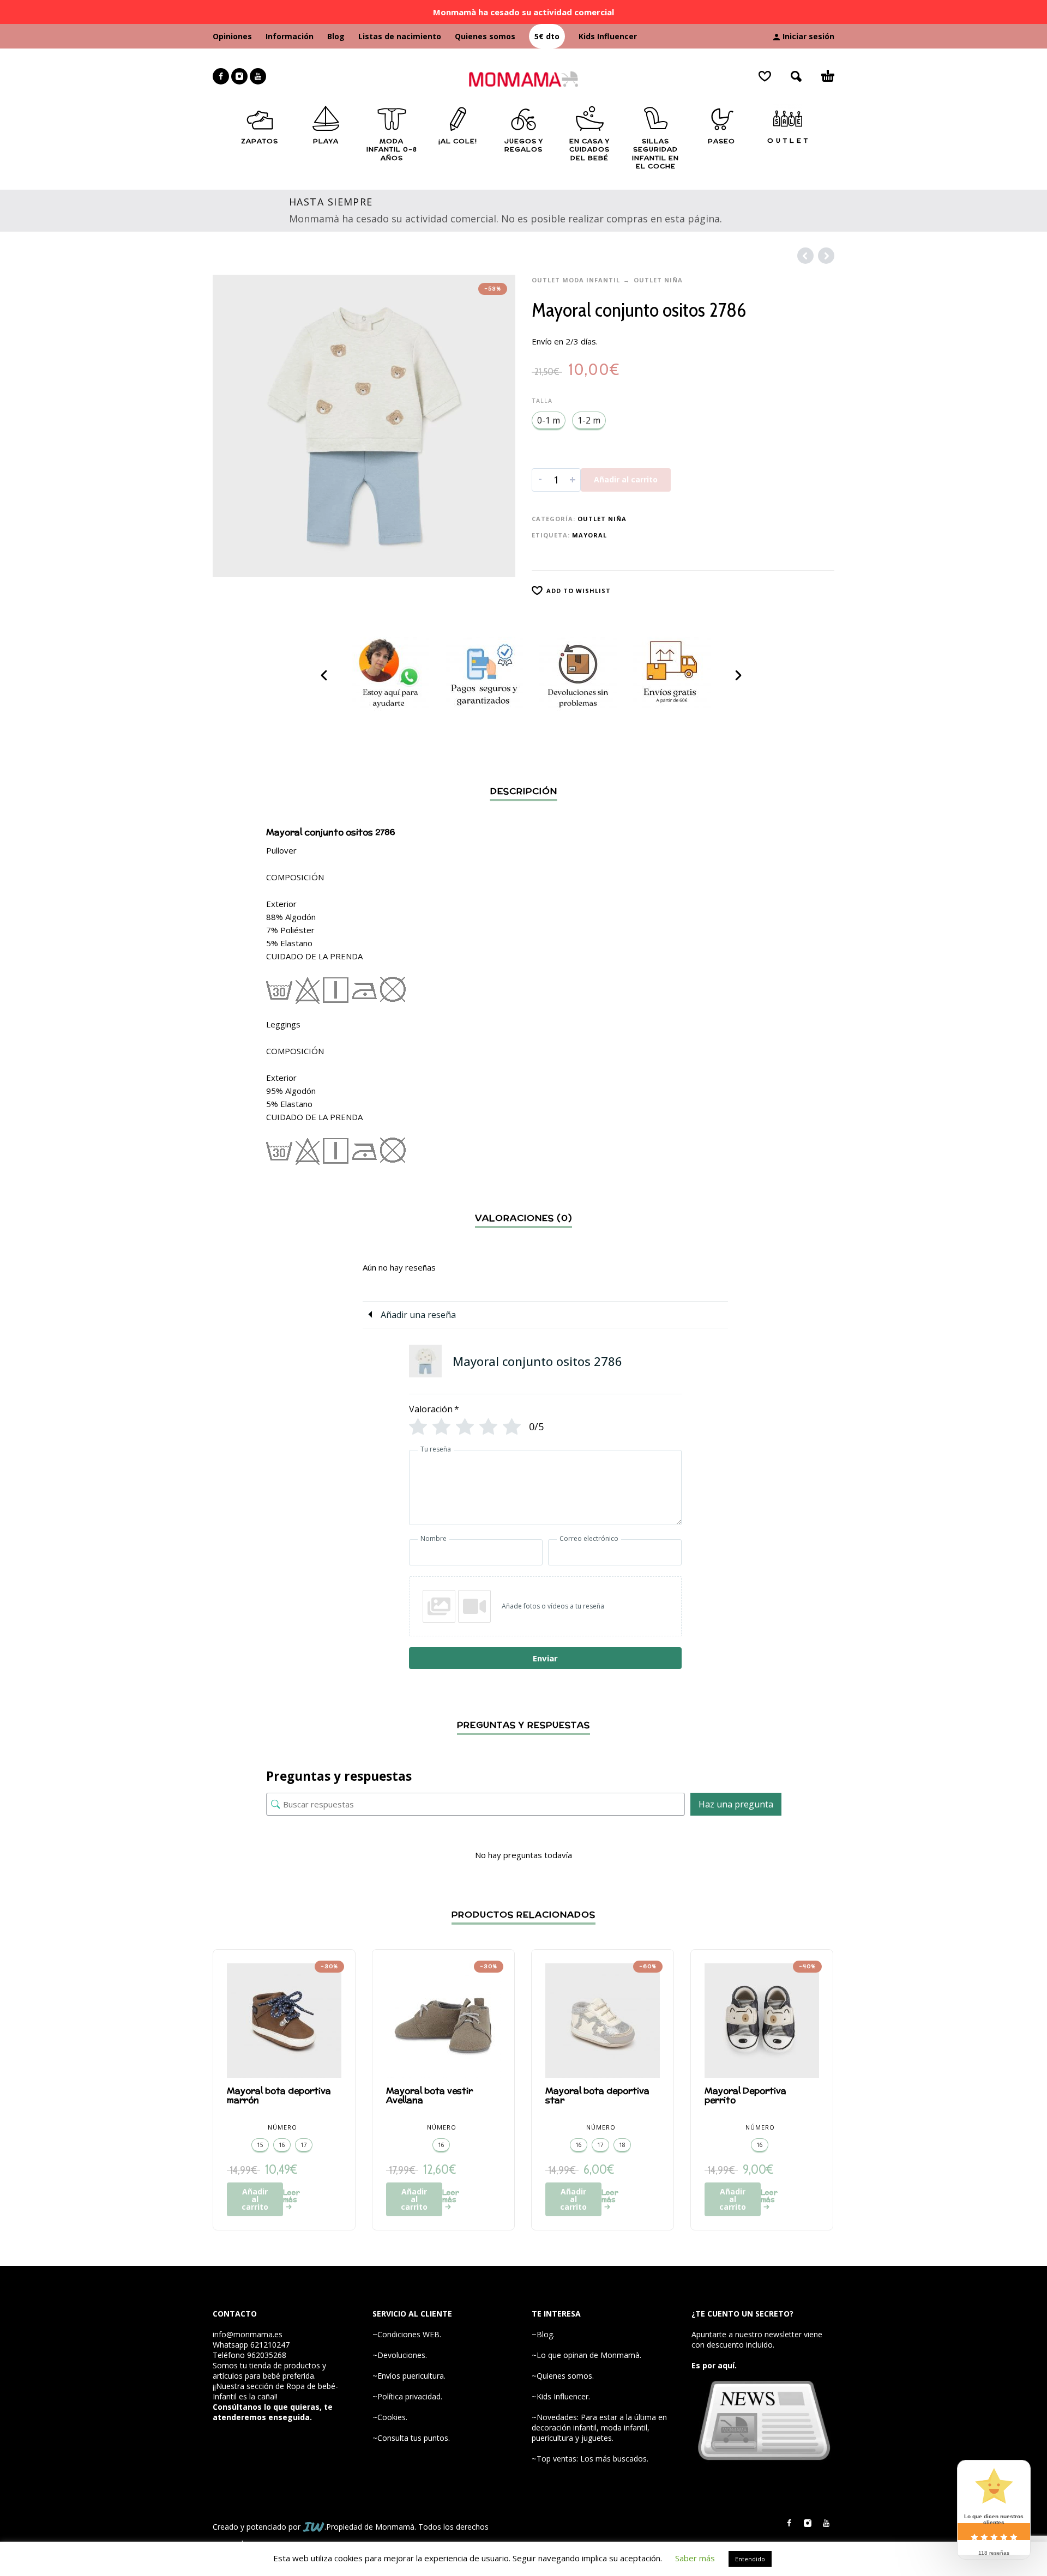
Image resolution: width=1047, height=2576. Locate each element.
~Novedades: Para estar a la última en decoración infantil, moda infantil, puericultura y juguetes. (599, 2427)
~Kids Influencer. (561, 2396)
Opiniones (232, 36)
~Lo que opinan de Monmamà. (586, 2355)
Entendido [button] (750, 2559)
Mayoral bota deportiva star (597, 2095)
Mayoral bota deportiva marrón (279, 2095)
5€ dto (547, 36)
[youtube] (258, 76)
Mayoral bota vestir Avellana (429, 2095)
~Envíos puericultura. (409, 2376)
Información (290, 36)
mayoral (589, 535)
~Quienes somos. (563, 2376)
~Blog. (543, 2334)
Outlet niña (658, 280)
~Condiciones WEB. (407, 2334)
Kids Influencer (608, 36)
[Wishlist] (765, 76)
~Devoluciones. (400, 2355)
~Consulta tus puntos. (411, 2438)
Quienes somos (485, 36)
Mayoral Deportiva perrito (745, 2095)
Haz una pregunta (736, 1804)
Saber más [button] (695, 2558)
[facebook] (221, 76)
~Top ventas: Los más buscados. (590, 2459)
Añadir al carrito (626, 479)
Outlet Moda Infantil (576, 280)
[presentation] (325, 675)
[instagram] (239, 76)
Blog (336, 36)
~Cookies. (390, 2417)
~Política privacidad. (407, 2396)
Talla (542, 400)
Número (282, 2127)
